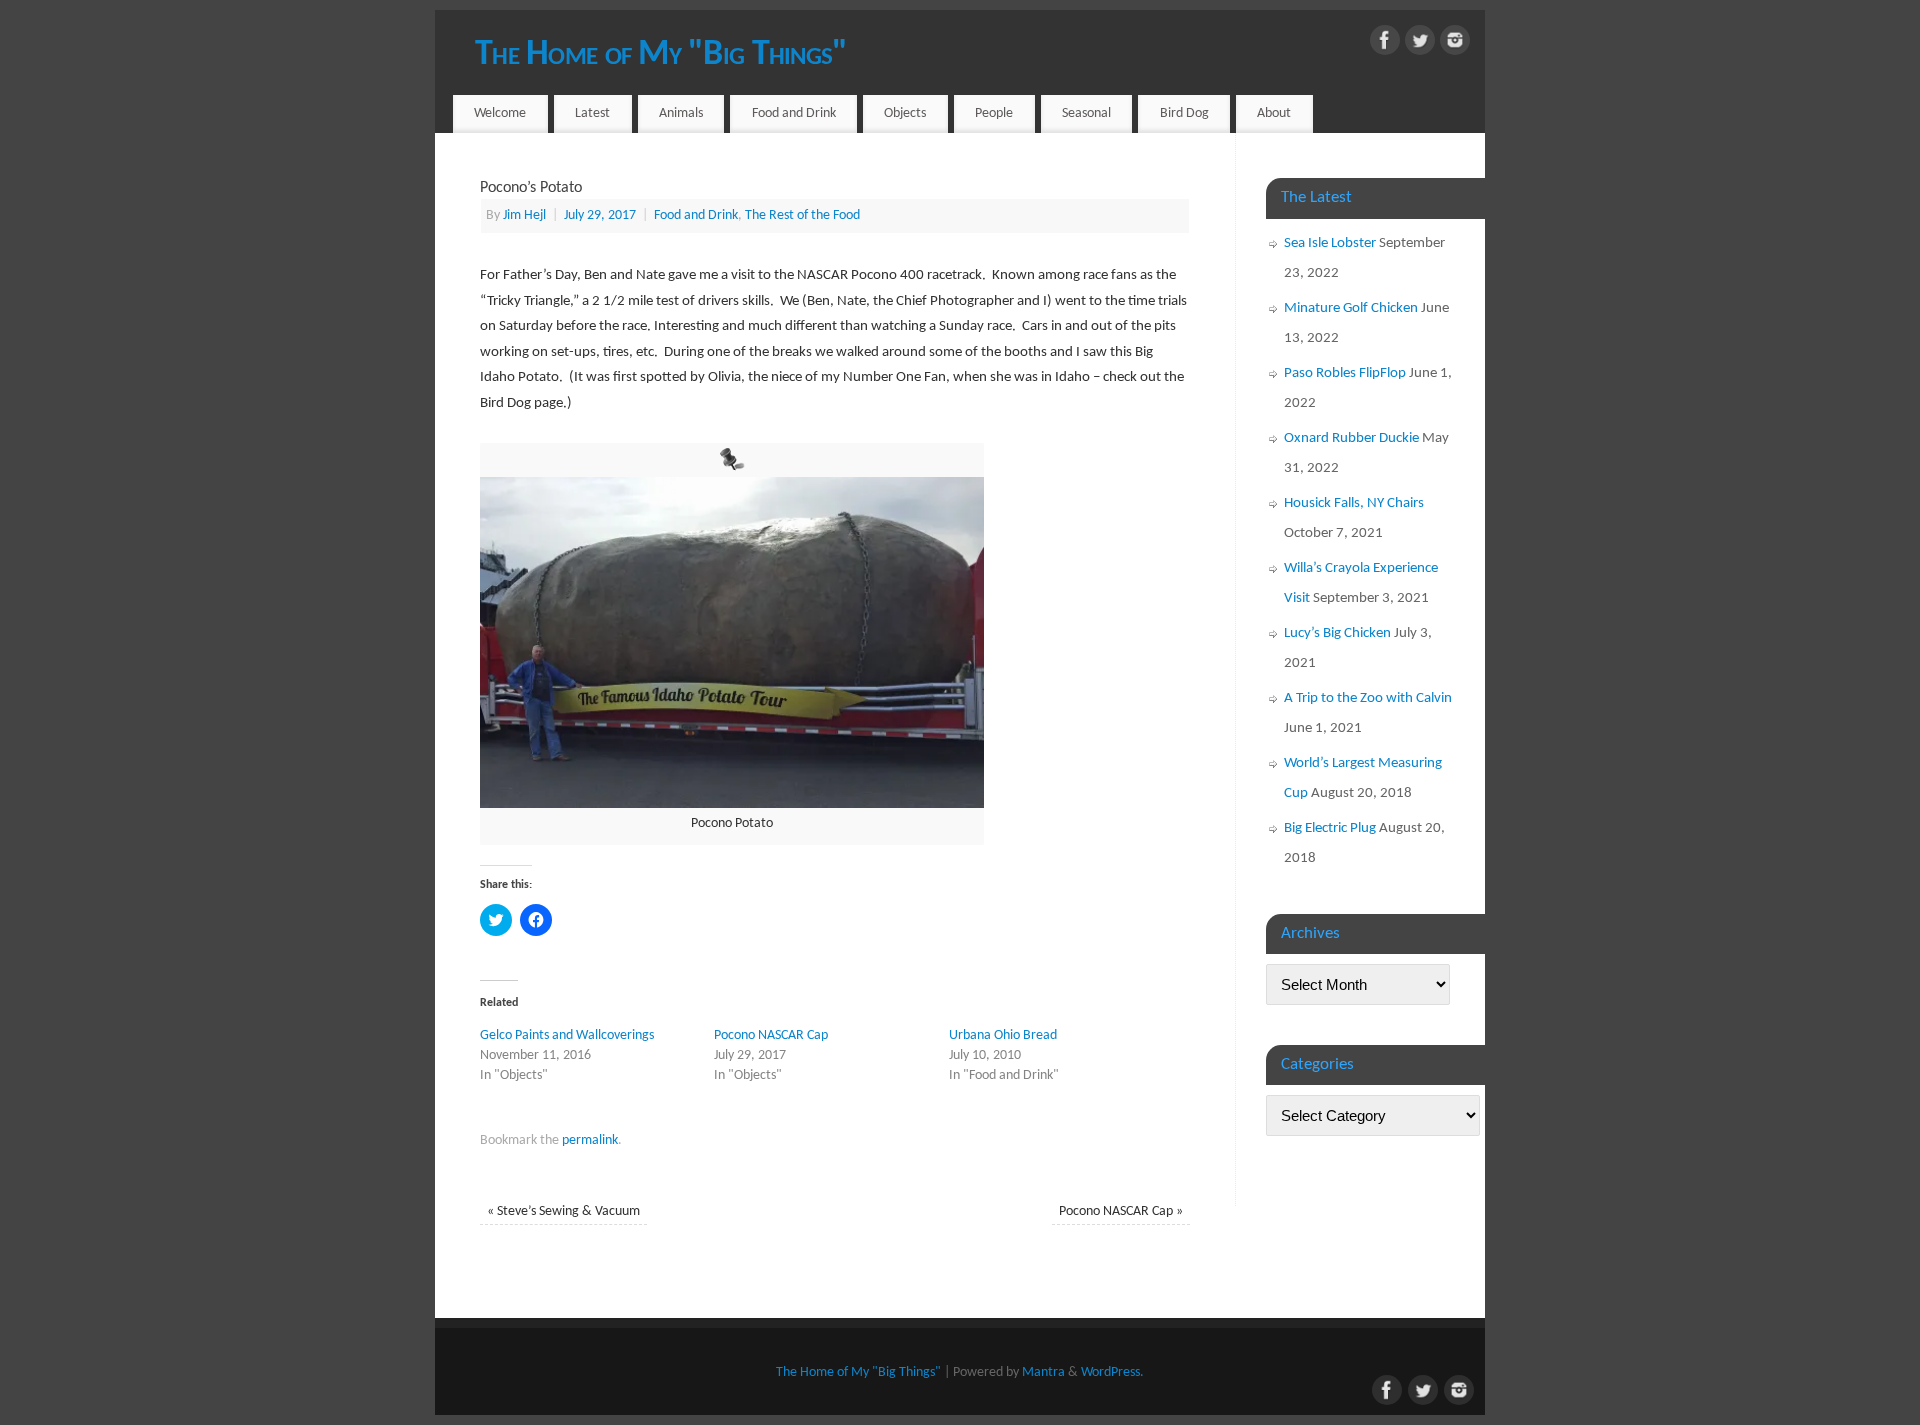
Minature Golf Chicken (1351, 308)
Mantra (1043, 1372)
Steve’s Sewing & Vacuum (563, 1211)
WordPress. (1112, 1372)
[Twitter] (1420, 45)
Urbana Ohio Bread (1003, 1035)
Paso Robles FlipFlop (1345, 373)
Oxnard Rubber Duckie (1351, 438)
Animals (681, 113)
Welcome (500, 113)
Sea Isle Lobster (1330, 243)
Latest (592, 113)
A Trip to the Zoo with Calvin (1368, 698)
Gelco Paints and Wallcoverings (567, 1035)
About (1274, 113)
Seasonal (1086, 113)
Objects (905, 113)
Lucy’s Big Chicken (1337, 633)
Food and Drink (794, 113)
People (994, 113)
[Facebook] (1385, 45)
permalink (590, 1140)
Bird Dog (1184, 113)
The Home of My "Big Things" (661, 55)
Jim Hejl (524, 215)
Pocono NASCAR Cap (771, 1035)
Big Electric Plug (1330, 828)
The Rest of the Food (802, 215)
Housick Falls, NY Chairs (1354, 503)
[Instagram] (1455, 45)
